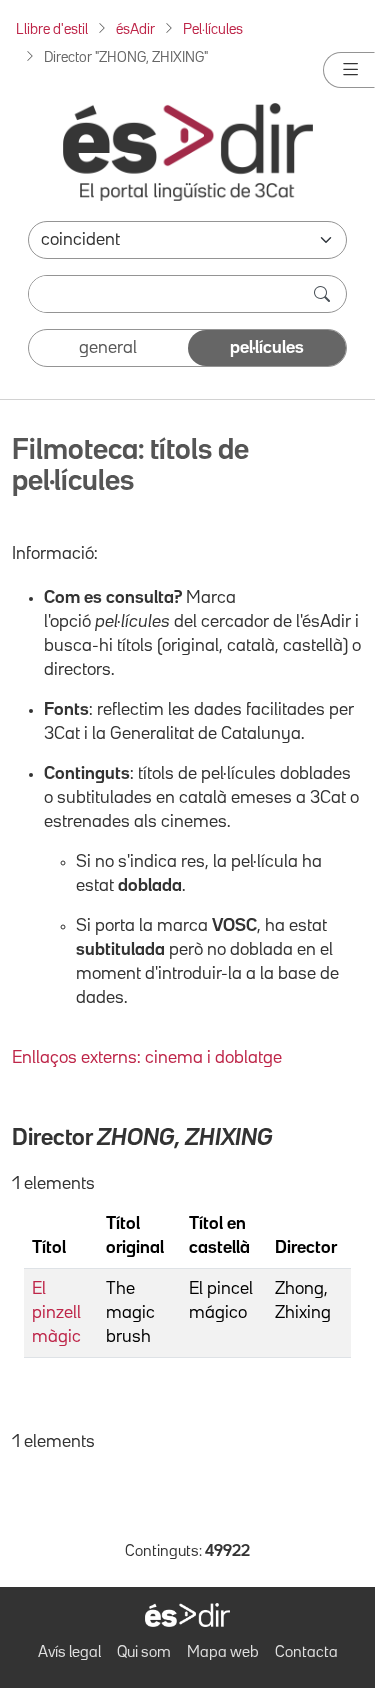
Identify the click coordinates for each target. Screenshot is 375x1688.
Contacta (306, 1653)
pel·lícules (267, 348)
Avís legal (69, 1653)
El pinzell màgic (56, 1313)
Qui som (144, 1653)
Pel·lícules (213, 29)
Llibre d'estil (52, 29)
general (108, 348)
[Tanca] (349, 70)
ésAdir (135, 29)
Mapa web (223, 1653)
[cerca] (324, 294)
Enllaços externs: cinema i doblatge (147, 1058)
